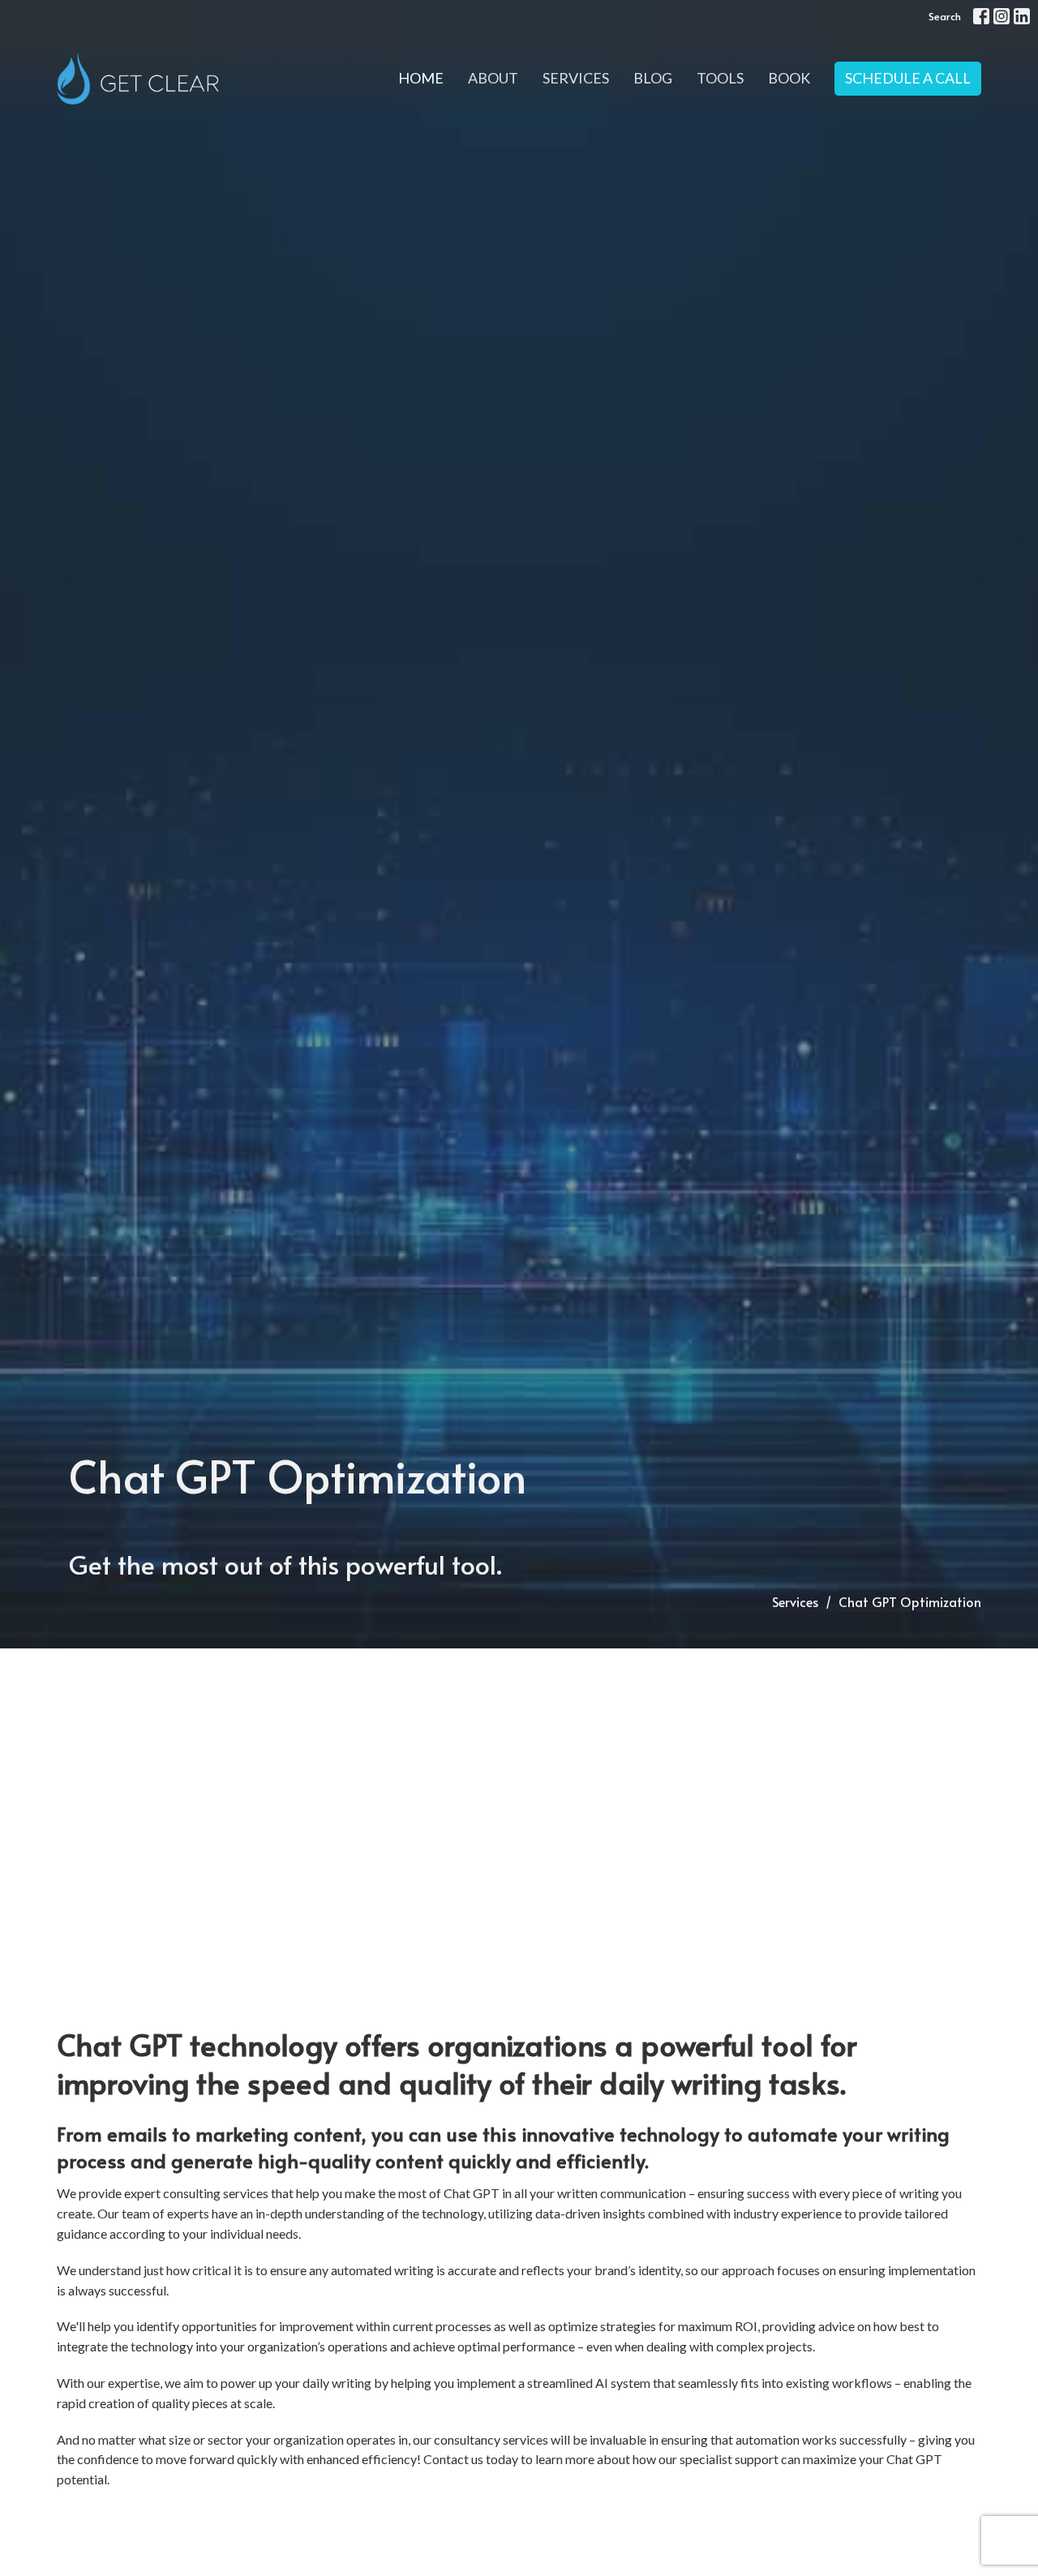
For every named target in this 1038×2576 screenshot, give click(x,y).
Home (421, 78)
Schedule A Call (908, 78)
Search (945, 16)
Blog (653, 78)
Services (576, 78)
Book (789, 78)
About (493, 78)
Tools (720, 78)
